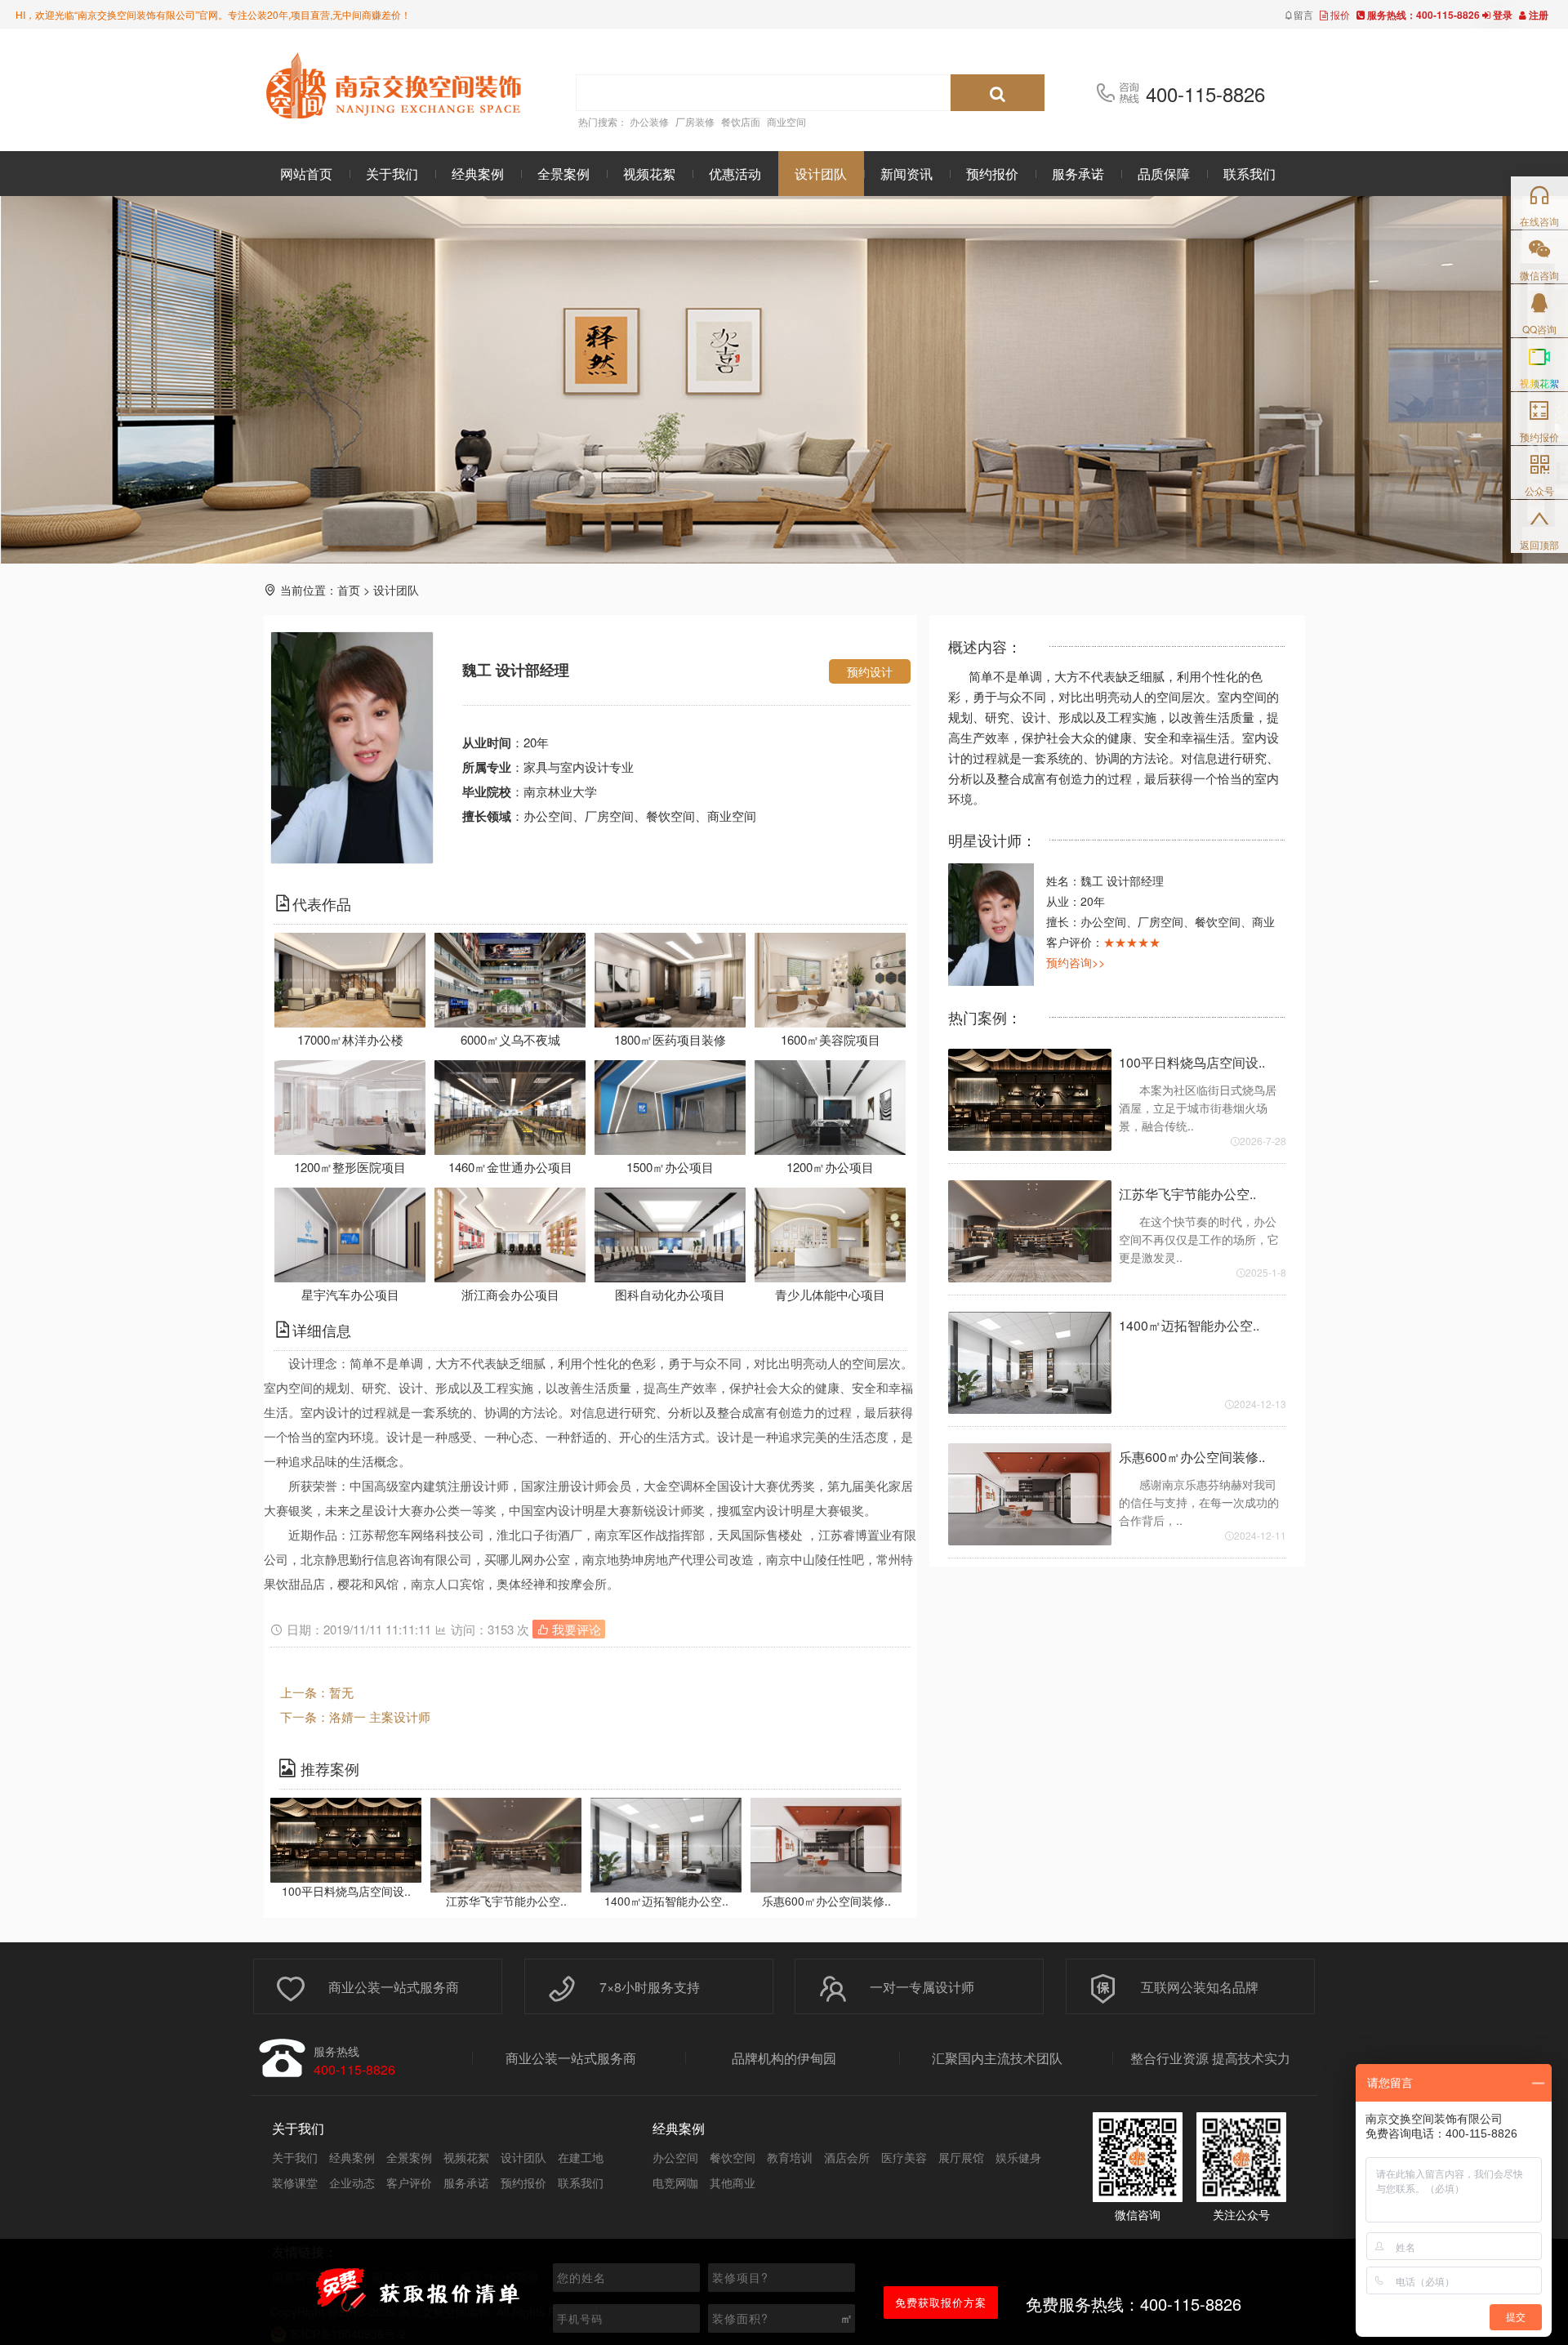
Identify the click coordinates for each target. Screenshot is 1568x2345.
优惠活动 (735, 174)
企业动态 (352, 2182)
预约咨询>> (1076, 962)
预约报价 (992, 174)
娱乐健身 (1018, 2157)
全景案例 (563, 174)
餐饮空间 (733, 2157)
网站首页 (306, 174)
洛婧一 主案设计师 (380, 1716)
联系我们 (1249, 174)
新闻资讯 (906, 174)
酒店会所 (847, 2157)
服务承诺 (1078, 174)
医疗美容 (904, 2157)
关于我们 (392, 174)
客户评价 (409, 2182)
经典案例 (478, 174)
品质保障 (1164, 174)
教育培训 (790, 2157)
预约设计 (870, 671)
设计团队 (821, 174)
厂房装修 (695, 121)
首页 (349, 590)
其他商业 (733, 2182)
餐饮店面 (741, 121)
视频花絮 (649, 174)
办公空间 (675, 2157)
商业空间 (786, 121)
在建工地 (581, 2157)
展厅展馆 (961, 2157)
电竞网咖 (675, 2182)
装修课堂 (295, 2182)
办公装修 (649, 121)
